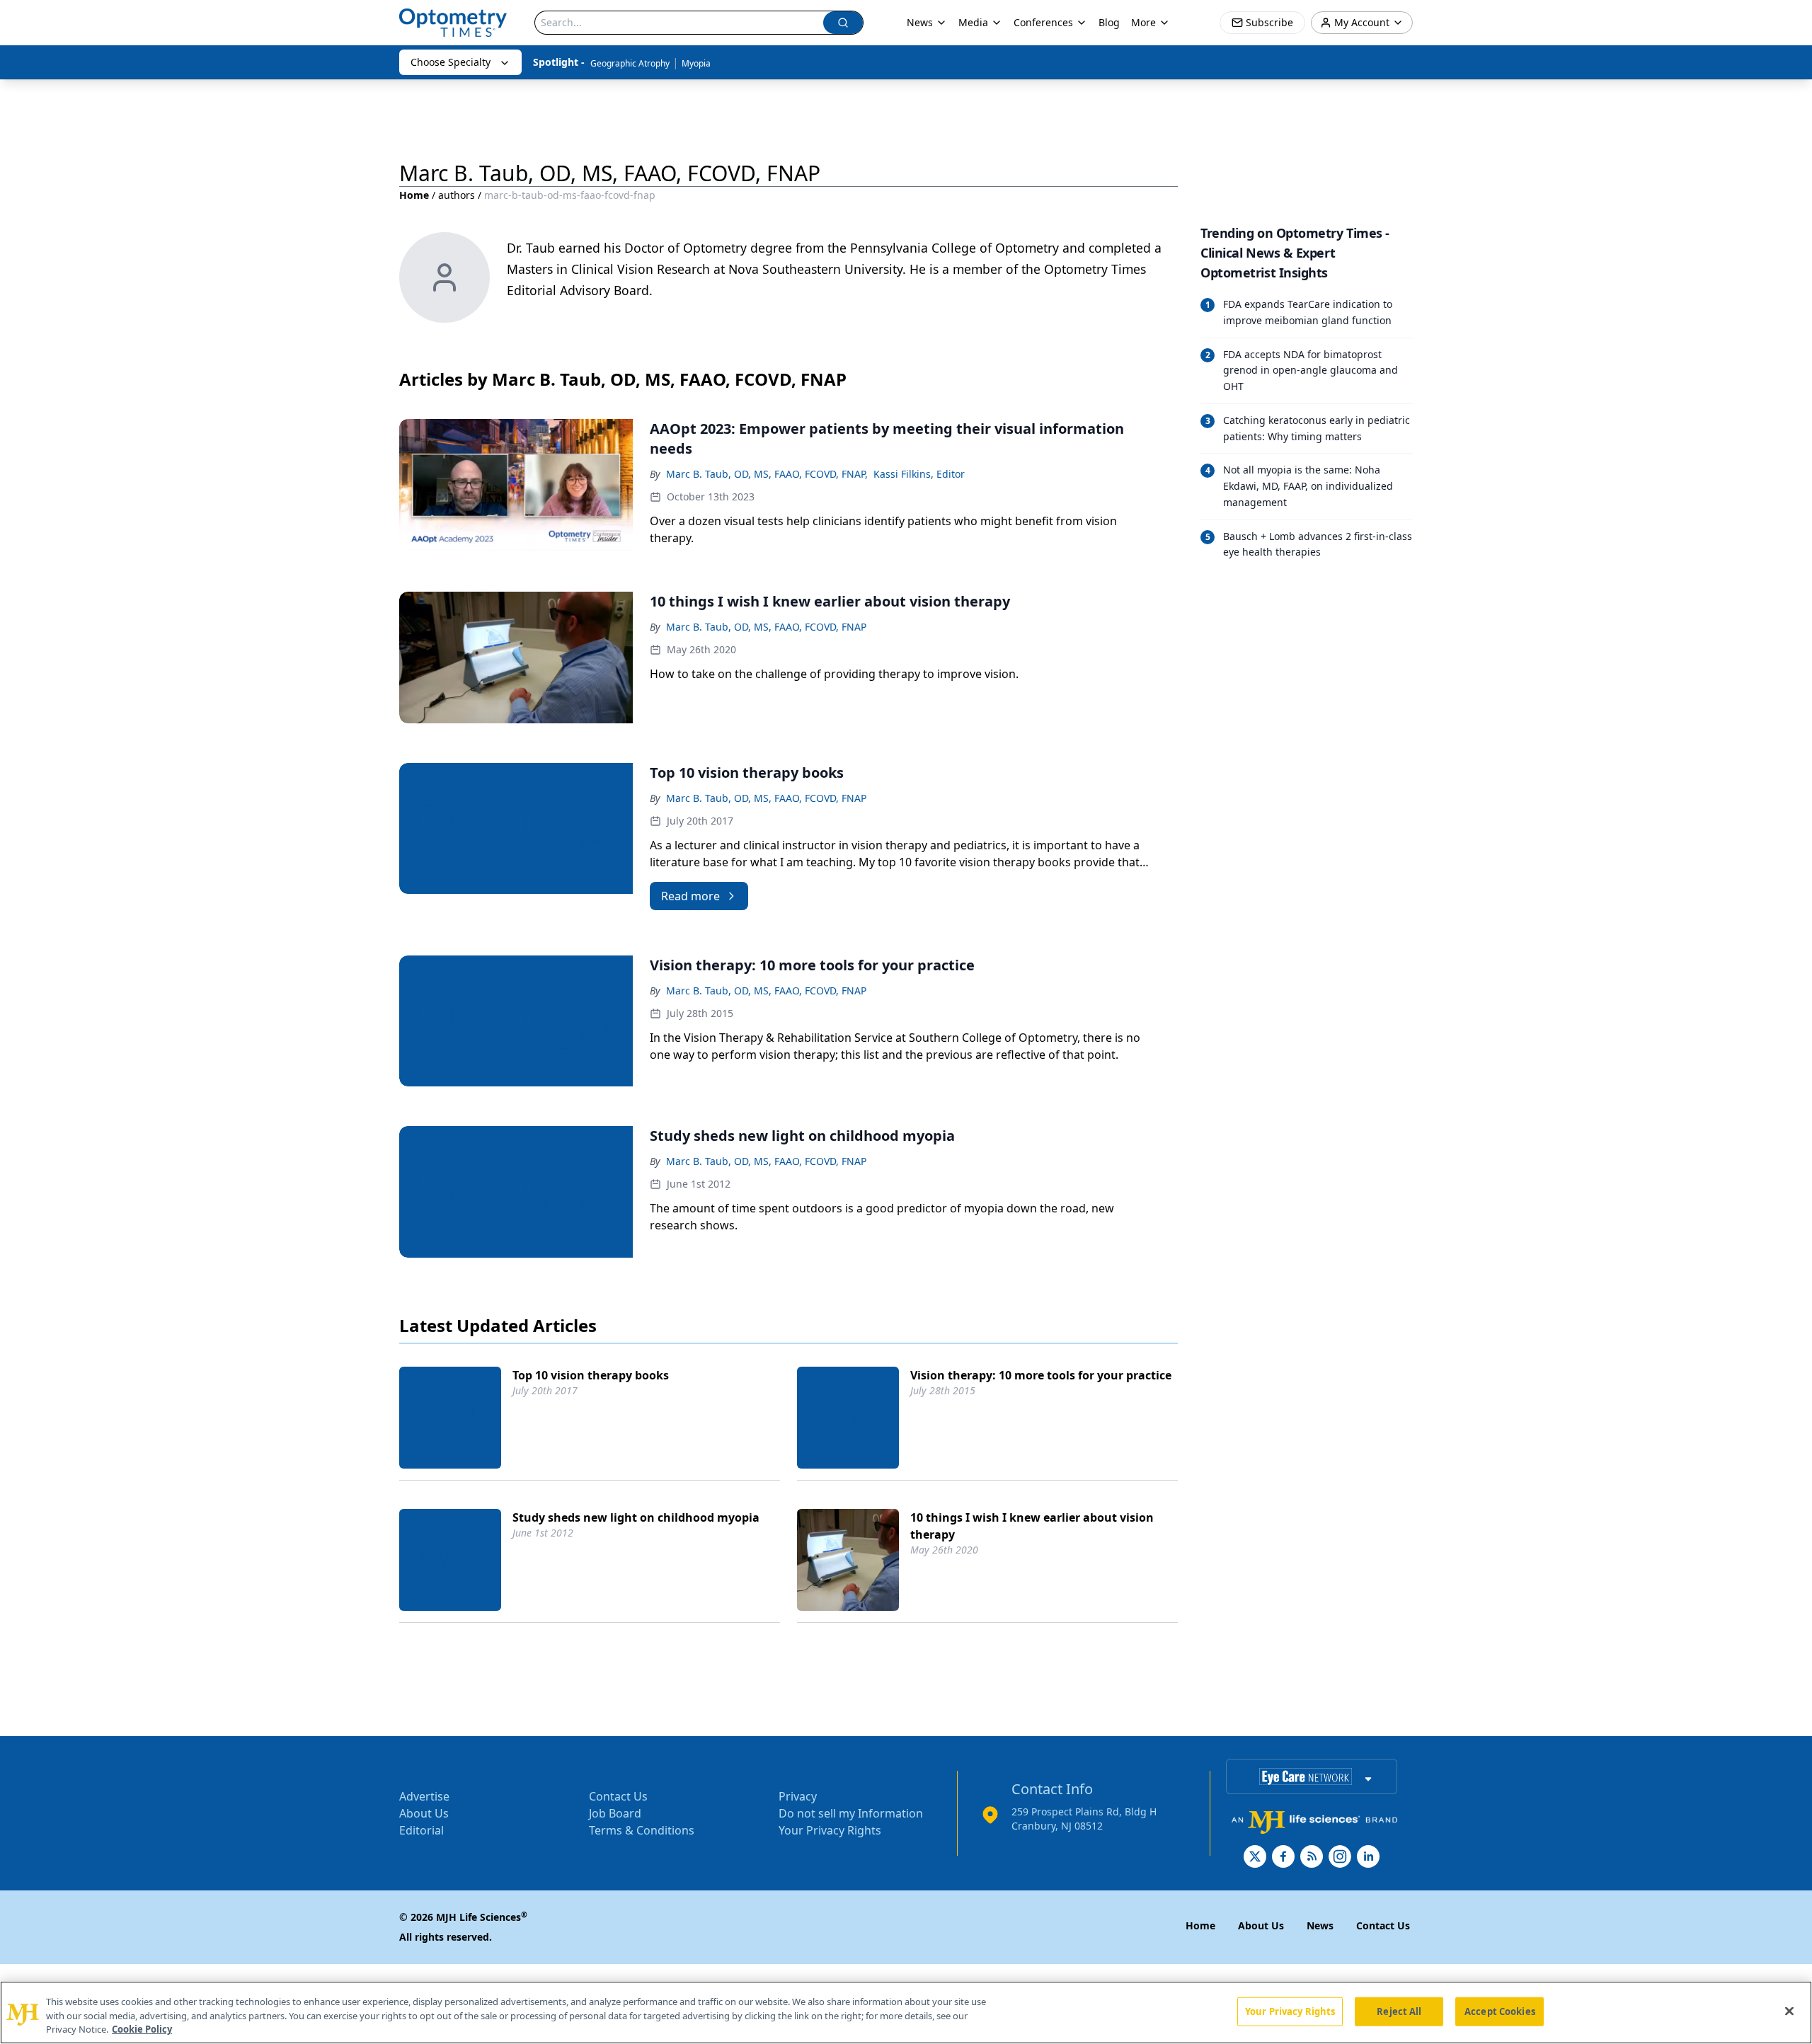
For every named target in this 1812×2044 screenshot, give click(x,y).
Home (414, 195)
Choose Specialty (451, 62)
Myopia (696, 63)
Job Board (615, 1813)
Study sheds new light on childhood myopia (636, 1517)
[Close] (1789, 2011)
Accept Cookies (1500, 2011)
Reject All (1399, 2011)
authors (457, 195)
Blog (1109, 22)
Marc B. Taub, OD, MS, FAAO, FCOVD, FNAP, (767, 474)
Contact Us (618, 1796)
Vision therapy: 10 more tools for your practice (1041, 1375)
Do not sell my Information (851, 1813)
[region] (906, 2013)
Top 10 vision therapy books (591, 1375)
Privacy (798, 1796)
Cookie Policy (142, 2029)
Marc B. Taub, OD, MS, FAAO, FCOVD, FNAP (766, 627)
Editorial (422, 1830)
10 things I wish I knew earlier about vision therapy (1032, 1526)
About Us (424, 1813)
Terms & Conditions (642, 1830)
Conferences (1043, 22)
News (920, 22)
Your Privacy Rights (830, 1830)
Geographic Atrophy (630, 63)
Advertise (424, 1796)
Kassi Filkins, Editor (919, 474)
